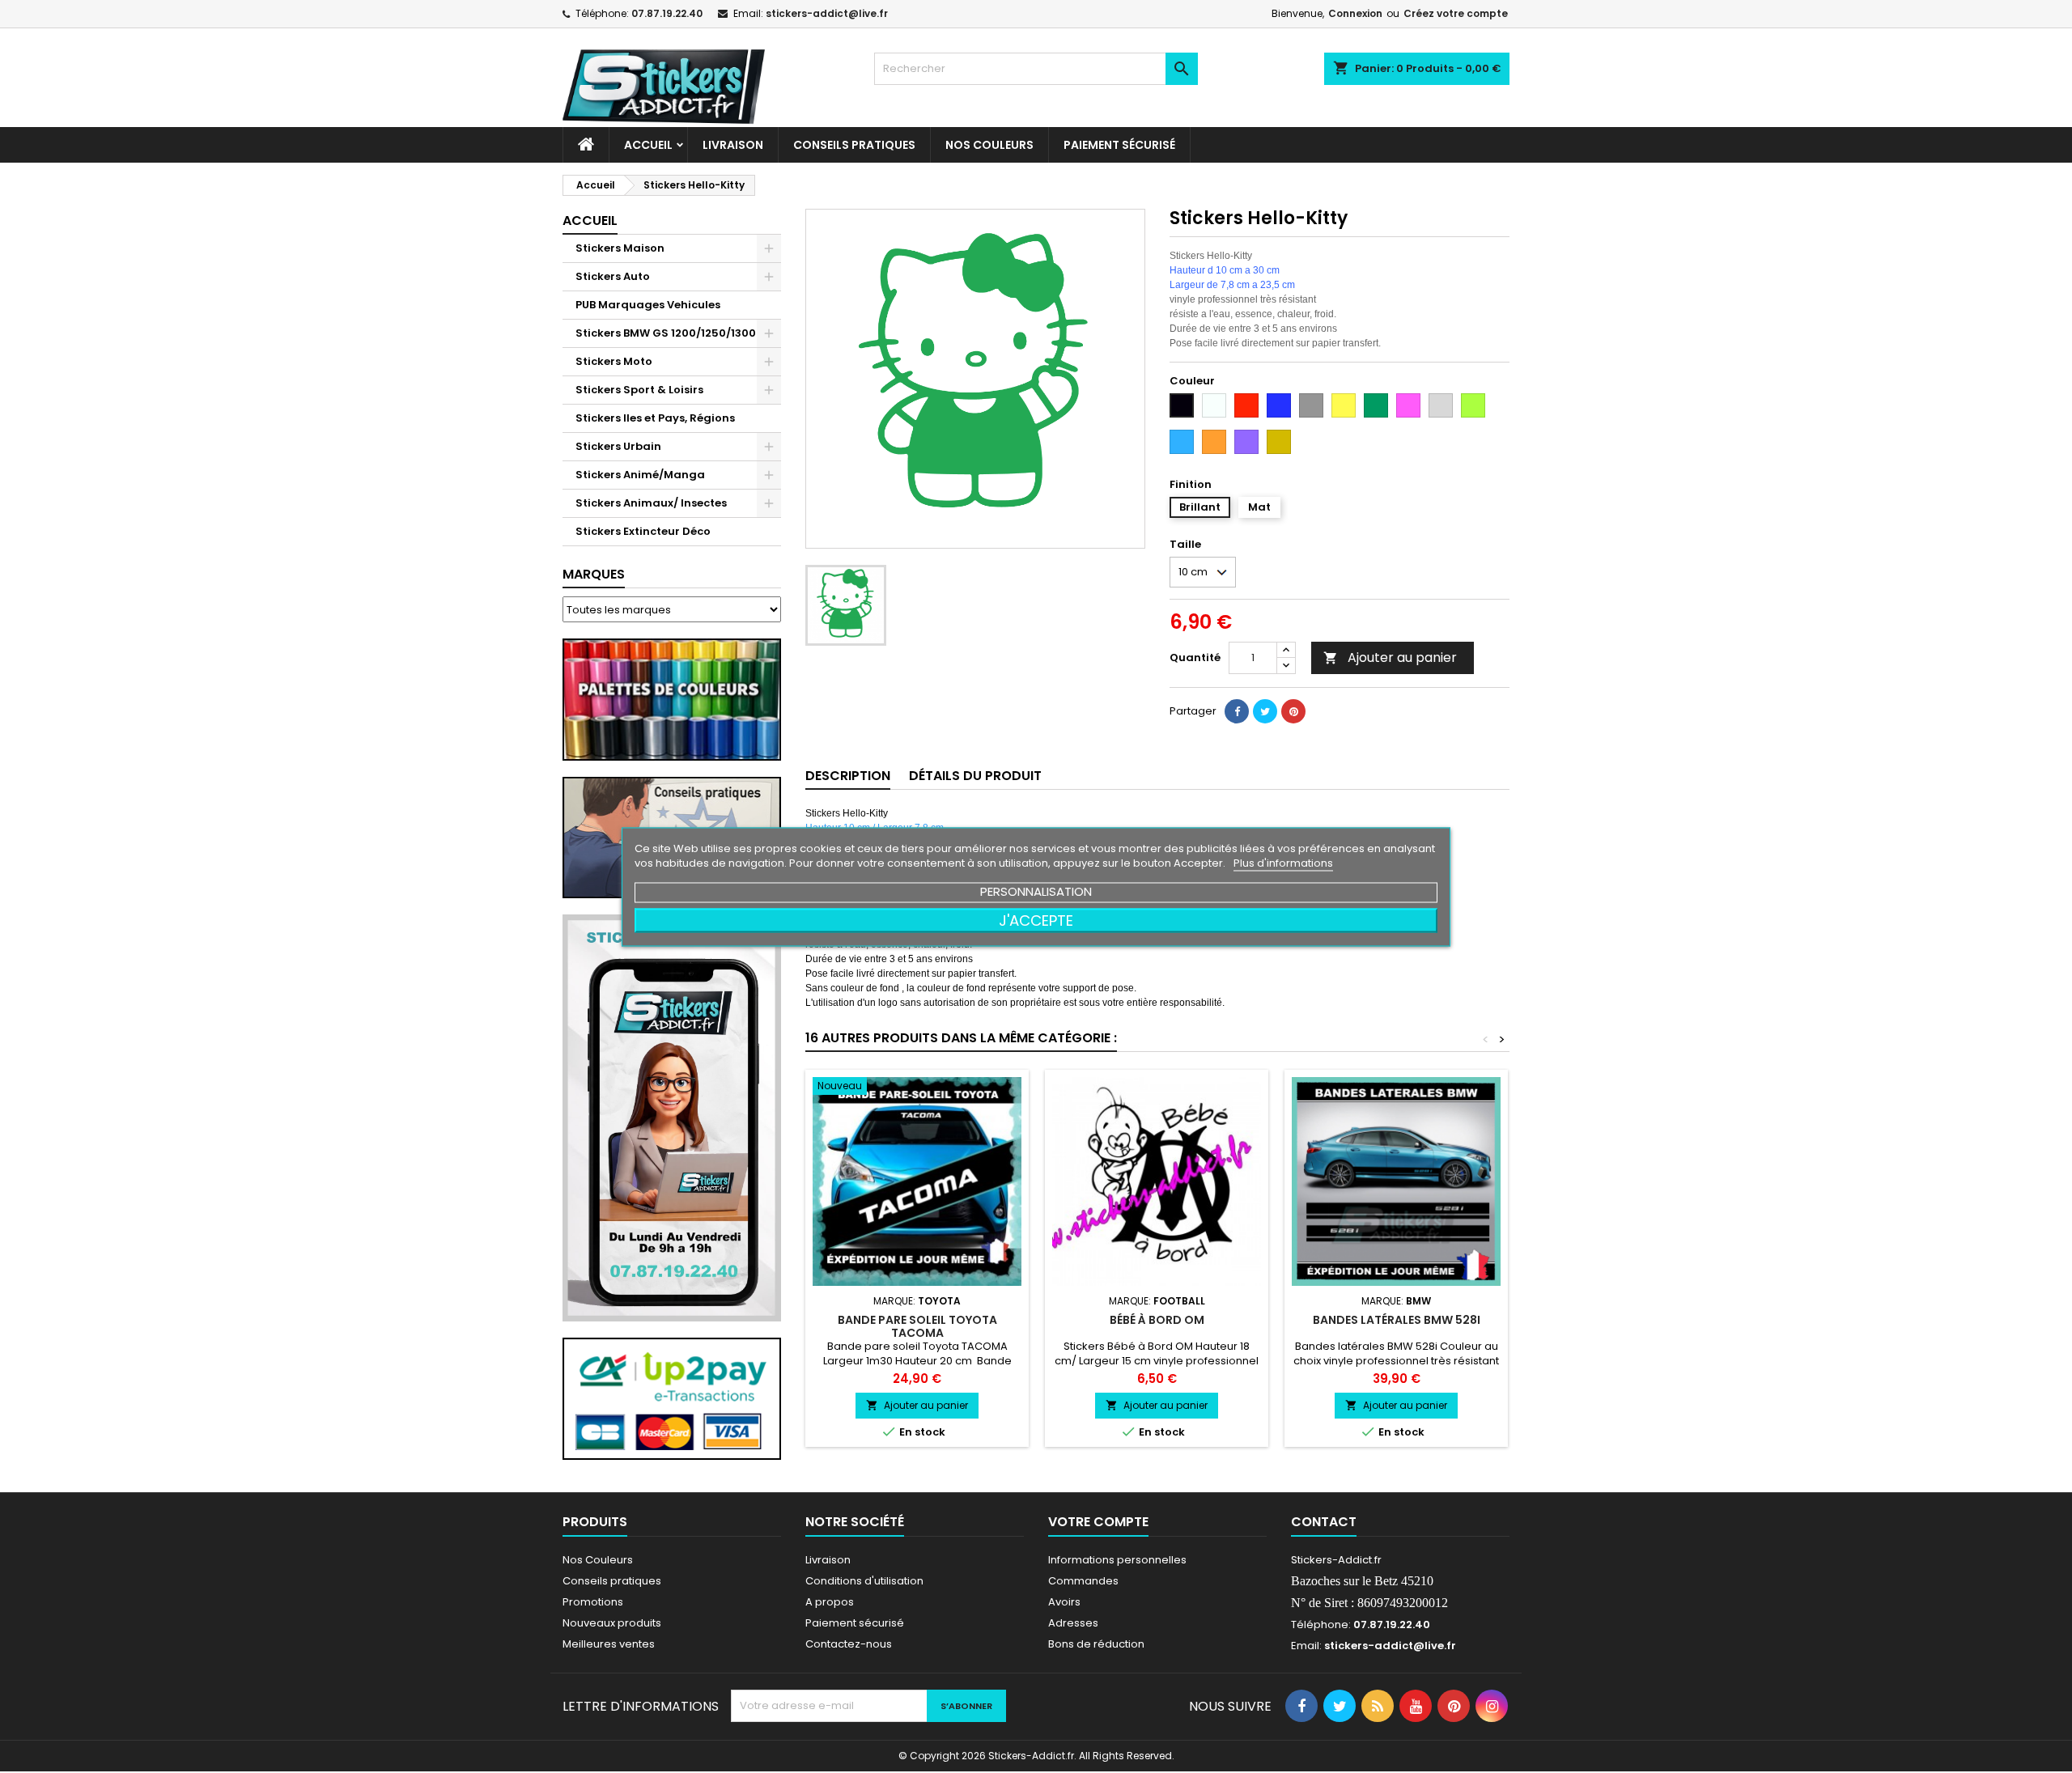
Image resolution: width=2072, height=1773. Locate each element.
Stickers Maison (620, 248)
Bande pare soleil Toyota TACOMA (917, 1326)
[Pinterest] (1293, 711)
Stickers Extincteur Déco (643, 531)
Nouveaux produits (612, 1623)
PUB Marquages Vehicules (648, 305)
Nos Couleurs (989, 145)
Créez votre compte (1456, 13)
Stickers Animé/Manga (640, 475)
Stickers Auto (613, 276)
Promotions (593, 1602)
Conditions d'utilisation (864, 1581)
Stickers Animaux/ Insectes (651, 503)
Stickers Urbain (618, 446)
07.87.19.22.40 (667, 13)
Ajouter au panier (1390, 657)
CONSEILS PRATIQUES (854, 145)
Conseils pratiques (612, 1581)
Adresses (1073, 1623)
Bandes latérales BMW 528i (1397, 1320)
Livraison (733, 145)
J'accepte (1036, 920)
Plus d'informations (1283, 862)
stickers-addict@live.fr (827, 13)
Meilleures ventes (609, 1644)
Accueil (648, 145)
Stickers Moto (614, 361)
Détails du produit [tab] (975, 776)
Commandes (1083, 1581)
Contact (1324, 1522)
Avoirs (1064, 1602)
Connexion (1355, 13)
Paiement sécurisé (1119, 145)
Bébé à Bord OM (1157, 1320)
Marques (594, 574)
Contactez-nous (849, 1644)
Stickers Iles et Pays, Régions (655, 418)
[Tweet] (1265, 711)
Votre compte (1098, 1522)
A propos (830, 1602)
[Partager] (1237, 711)
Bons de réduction (1096, 1644)
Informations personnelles (1117, 1560)
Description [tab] (848, 776)
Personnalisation (1036, 891)
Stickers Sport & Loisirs (639, 390)
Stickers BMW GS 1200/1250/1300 (666, 333)
